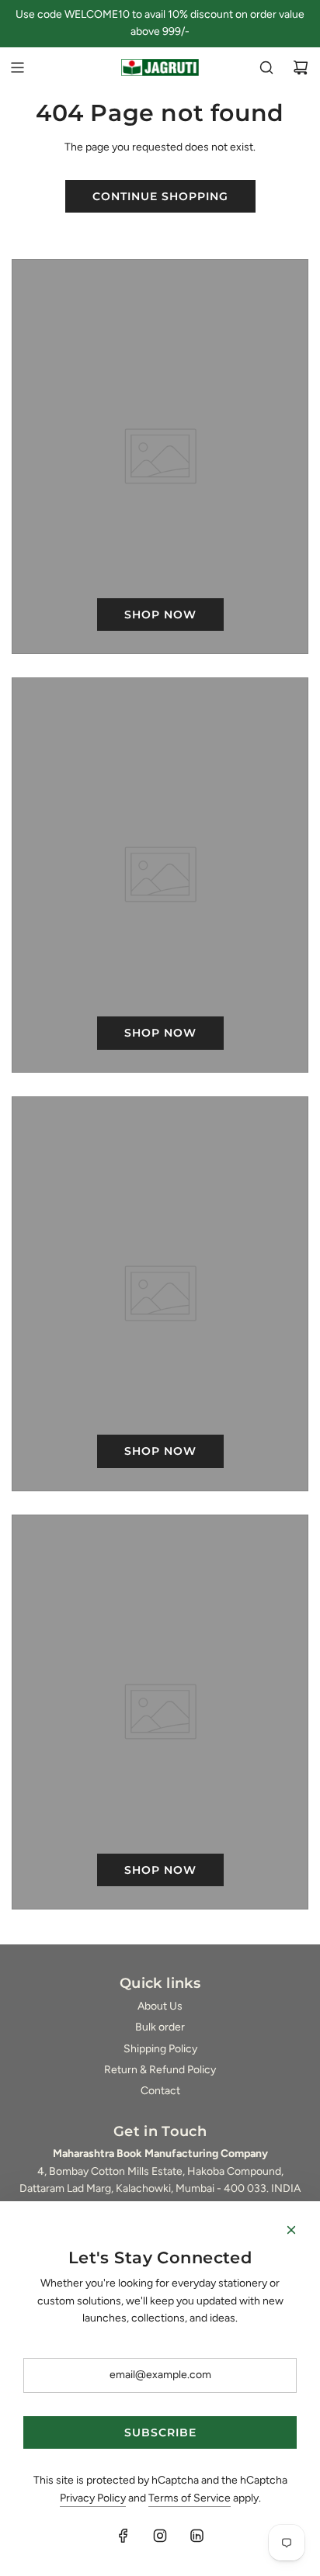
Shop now (160, 615)
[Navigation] (17, 68)
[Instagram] (160, 2536)
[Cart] (301, 68)
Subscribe (160, 2432)
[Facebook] (123, 2536)
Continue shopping (160, 196)
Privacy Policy (93, 2498)
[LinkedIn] (197, 2536)
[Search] (266, 68)
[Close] (291, 2230)
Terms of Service (190, 2498)
